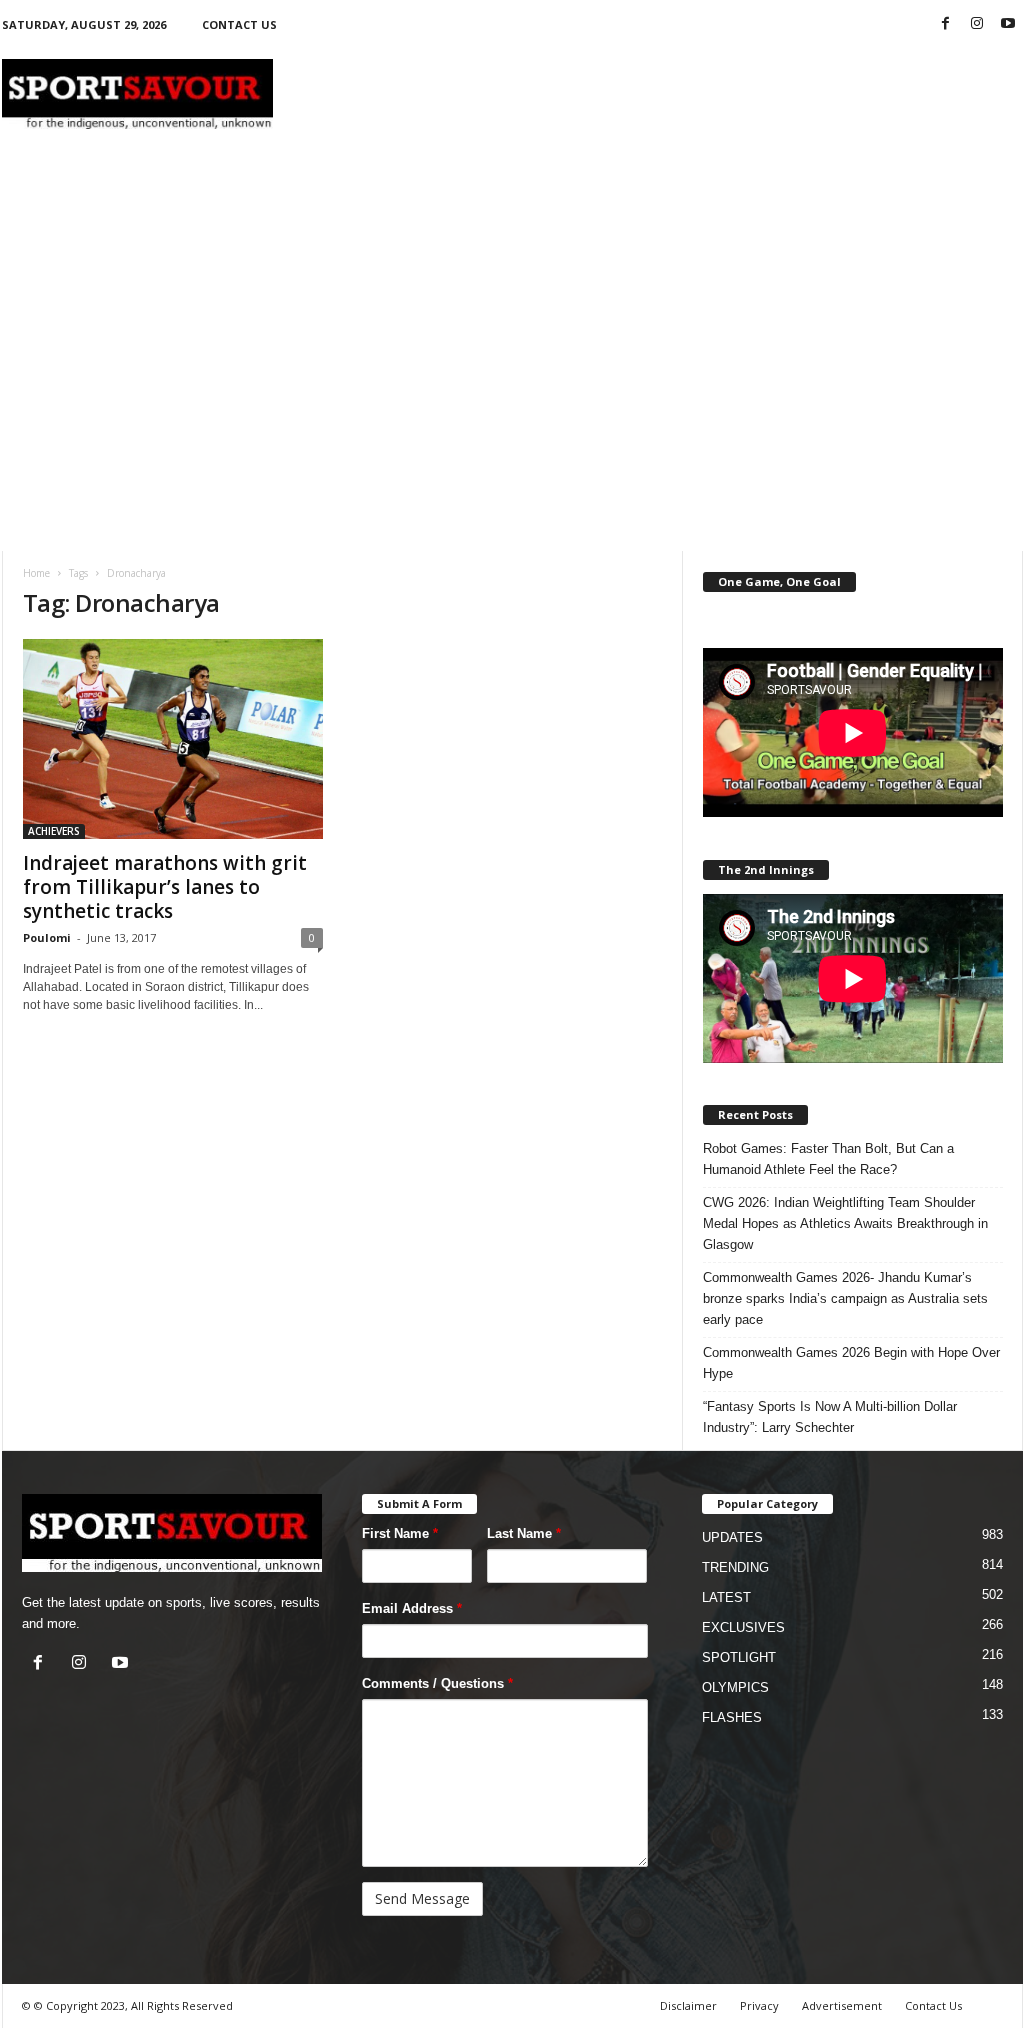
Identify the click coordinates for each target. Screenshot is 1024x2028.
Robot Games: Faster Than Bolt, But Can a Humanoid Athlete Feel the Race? (828, 1159)
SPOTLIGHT (739, 1657)
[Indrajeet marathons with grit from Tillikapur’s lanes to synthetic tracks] (173, 739)
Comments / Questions (437, 1683)
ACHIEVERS (54, 831)
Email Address (412, 1608)
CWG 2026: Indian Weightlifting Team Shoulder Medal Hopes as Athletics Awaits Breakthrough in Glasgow (845, 1223)
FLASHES (732, 1717)
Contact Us (933, 2005)
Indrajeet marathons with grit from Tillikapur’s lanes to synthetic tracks (165, 887)
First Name (400, 1533)
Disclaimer (688, 2005)
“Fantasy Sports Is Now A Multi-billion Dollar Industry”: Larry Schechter (830, 1417)
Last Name (524, 1533)
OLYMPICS (735, 1687)
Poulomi (47, 937)
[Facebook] (946, 24)
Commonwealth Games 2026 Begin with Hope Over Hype (851, 1363)
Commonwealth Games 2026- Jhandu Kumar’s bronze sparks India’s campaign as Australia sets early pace (845, 1298)
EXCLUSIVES (743, 1627)
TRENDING (735, 1567)
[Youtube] (1008, 24)
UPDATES (732, 1537)
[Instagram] (977, 24)
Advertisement (842, 2005)
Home (36, 573)
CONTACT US (239, 24)
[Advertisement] (659, 94)
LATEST (726, 1597)
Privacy (759, 2005)
